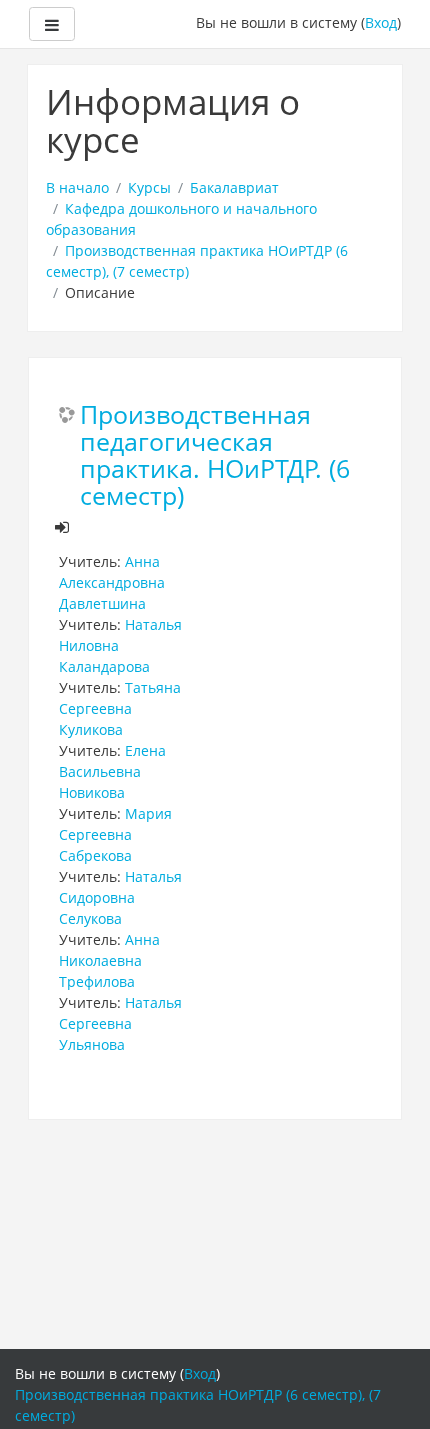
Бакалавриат (234, 187)
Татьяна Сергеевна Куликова (120, 708)
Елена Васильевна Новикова (112, 771)
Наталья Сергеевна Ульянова (120, 1023)
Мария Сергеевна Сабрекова (115, 834)
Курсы (149, 187)
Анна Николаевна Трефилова (109, 960)
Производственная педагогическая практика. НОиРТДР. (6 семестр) (215, 456)
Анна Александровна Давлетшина (112, 582)
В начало (77, 187)
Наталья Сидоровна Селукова (120, 897)
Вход (381, 22)
